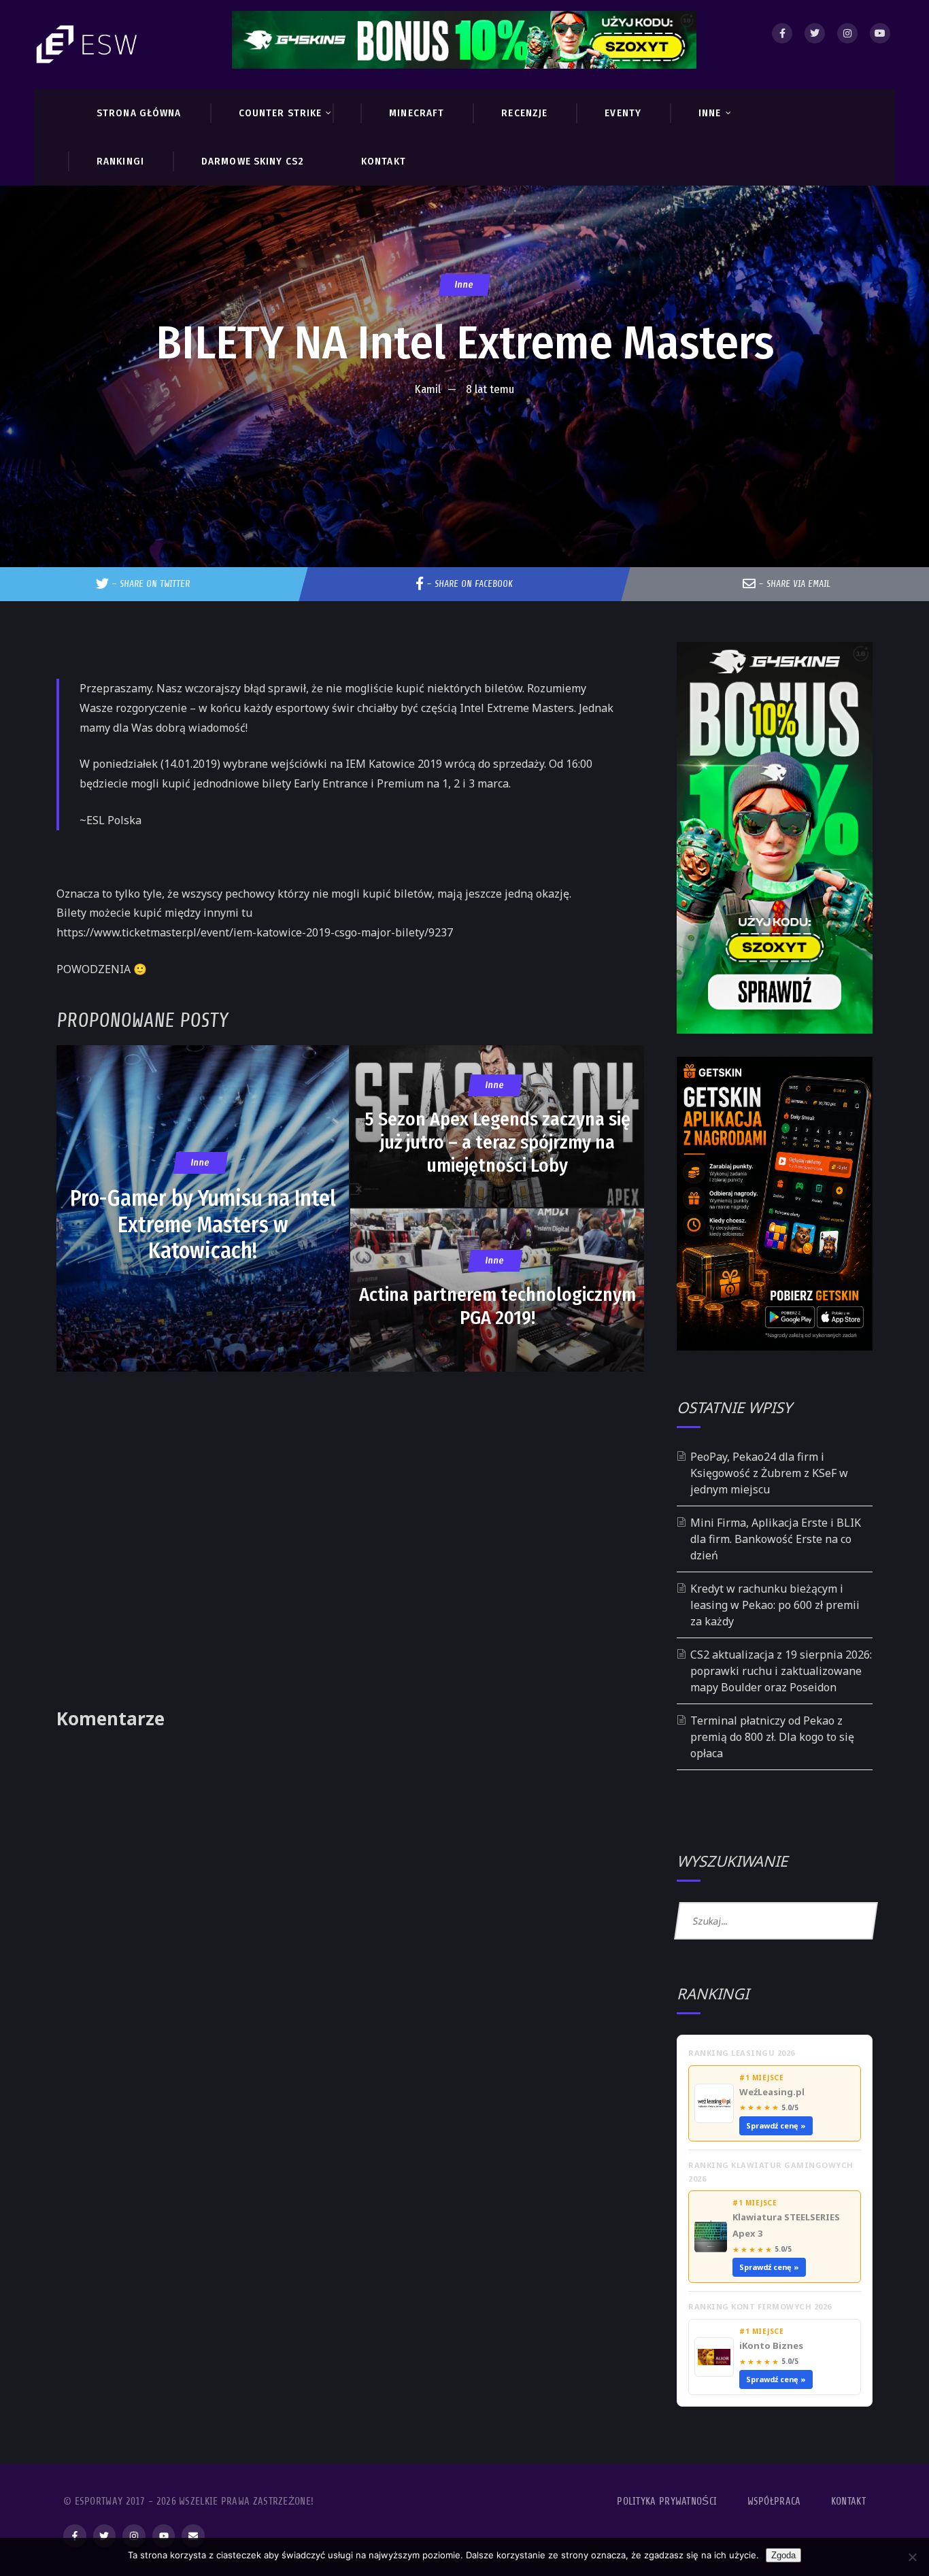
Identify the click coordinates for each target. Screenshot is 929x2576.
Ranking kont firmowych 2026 (760, 2306)
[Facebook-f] (75, 2536)
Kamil (428, 389)
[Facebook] (782, 33)
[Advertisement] (464, 445)
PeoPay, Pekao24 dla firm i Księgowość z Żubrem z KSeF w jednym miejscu (769, 1473)
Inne (464, 285)
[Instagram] (847, 33)
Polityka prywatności (667, 2502)
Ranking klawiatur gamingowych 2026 (771, 2172)
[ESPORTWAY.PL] (88, 45)
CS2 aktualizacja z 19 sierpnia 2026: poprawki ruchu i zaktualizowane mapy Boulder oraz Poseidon (781, 1671)
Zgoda (783, 2555)
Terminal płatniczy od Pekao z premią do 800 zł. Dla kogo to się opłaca (772, 1737)
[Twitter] (815, 33)
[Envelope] (193, 2536)
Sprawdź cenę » (776, 2125)
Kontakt (848, 2502)
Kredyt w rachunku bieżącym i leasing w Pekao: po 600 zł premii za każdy (775, 1605)
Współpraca (774, 2502)
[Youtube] (880, 33)
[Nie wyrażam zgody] (912, 2557)
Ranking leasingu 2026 (742, 2053)
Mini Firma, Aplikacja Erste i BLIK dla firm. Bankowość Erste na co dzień (776, 1539)
